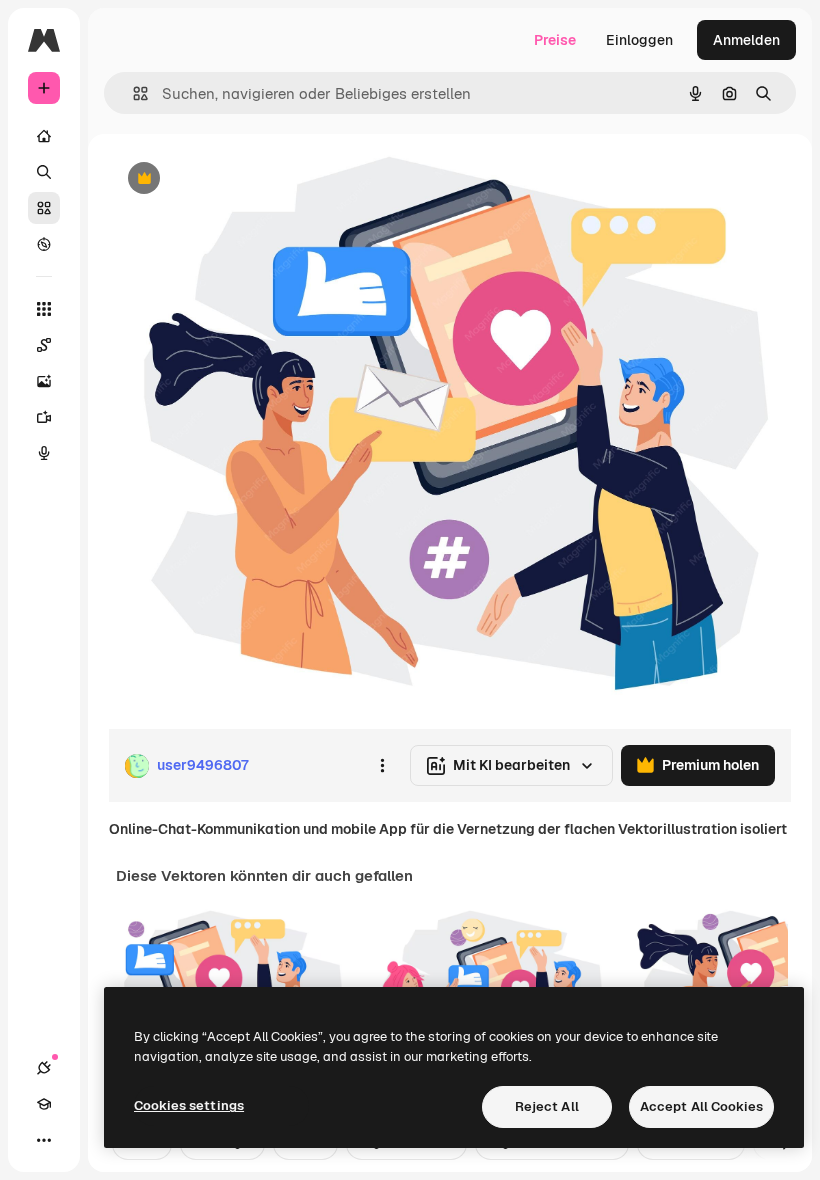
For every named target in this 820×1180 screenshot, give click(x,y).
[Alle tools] (44, 309)
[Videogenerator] (44, 417)
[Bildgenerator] (44, 381)
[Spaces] (44, 345)
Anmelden (746, 40)
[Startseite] (44, 136)
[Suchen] (44, 172)
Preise (555, 40)
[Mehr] (44, 1140)
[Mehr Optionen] (382, 766)
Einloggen (639, 40)
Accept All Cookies (701, 1106)
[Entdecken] (44, 244)
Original (236, 179)
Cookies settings (189, 1105)
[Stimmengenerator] (44, 453)
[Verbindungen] (44, 1068)
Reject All (547, 1106)
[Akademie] (44, 1104)
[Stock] (44, 208)
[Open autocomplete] (132, 93)
